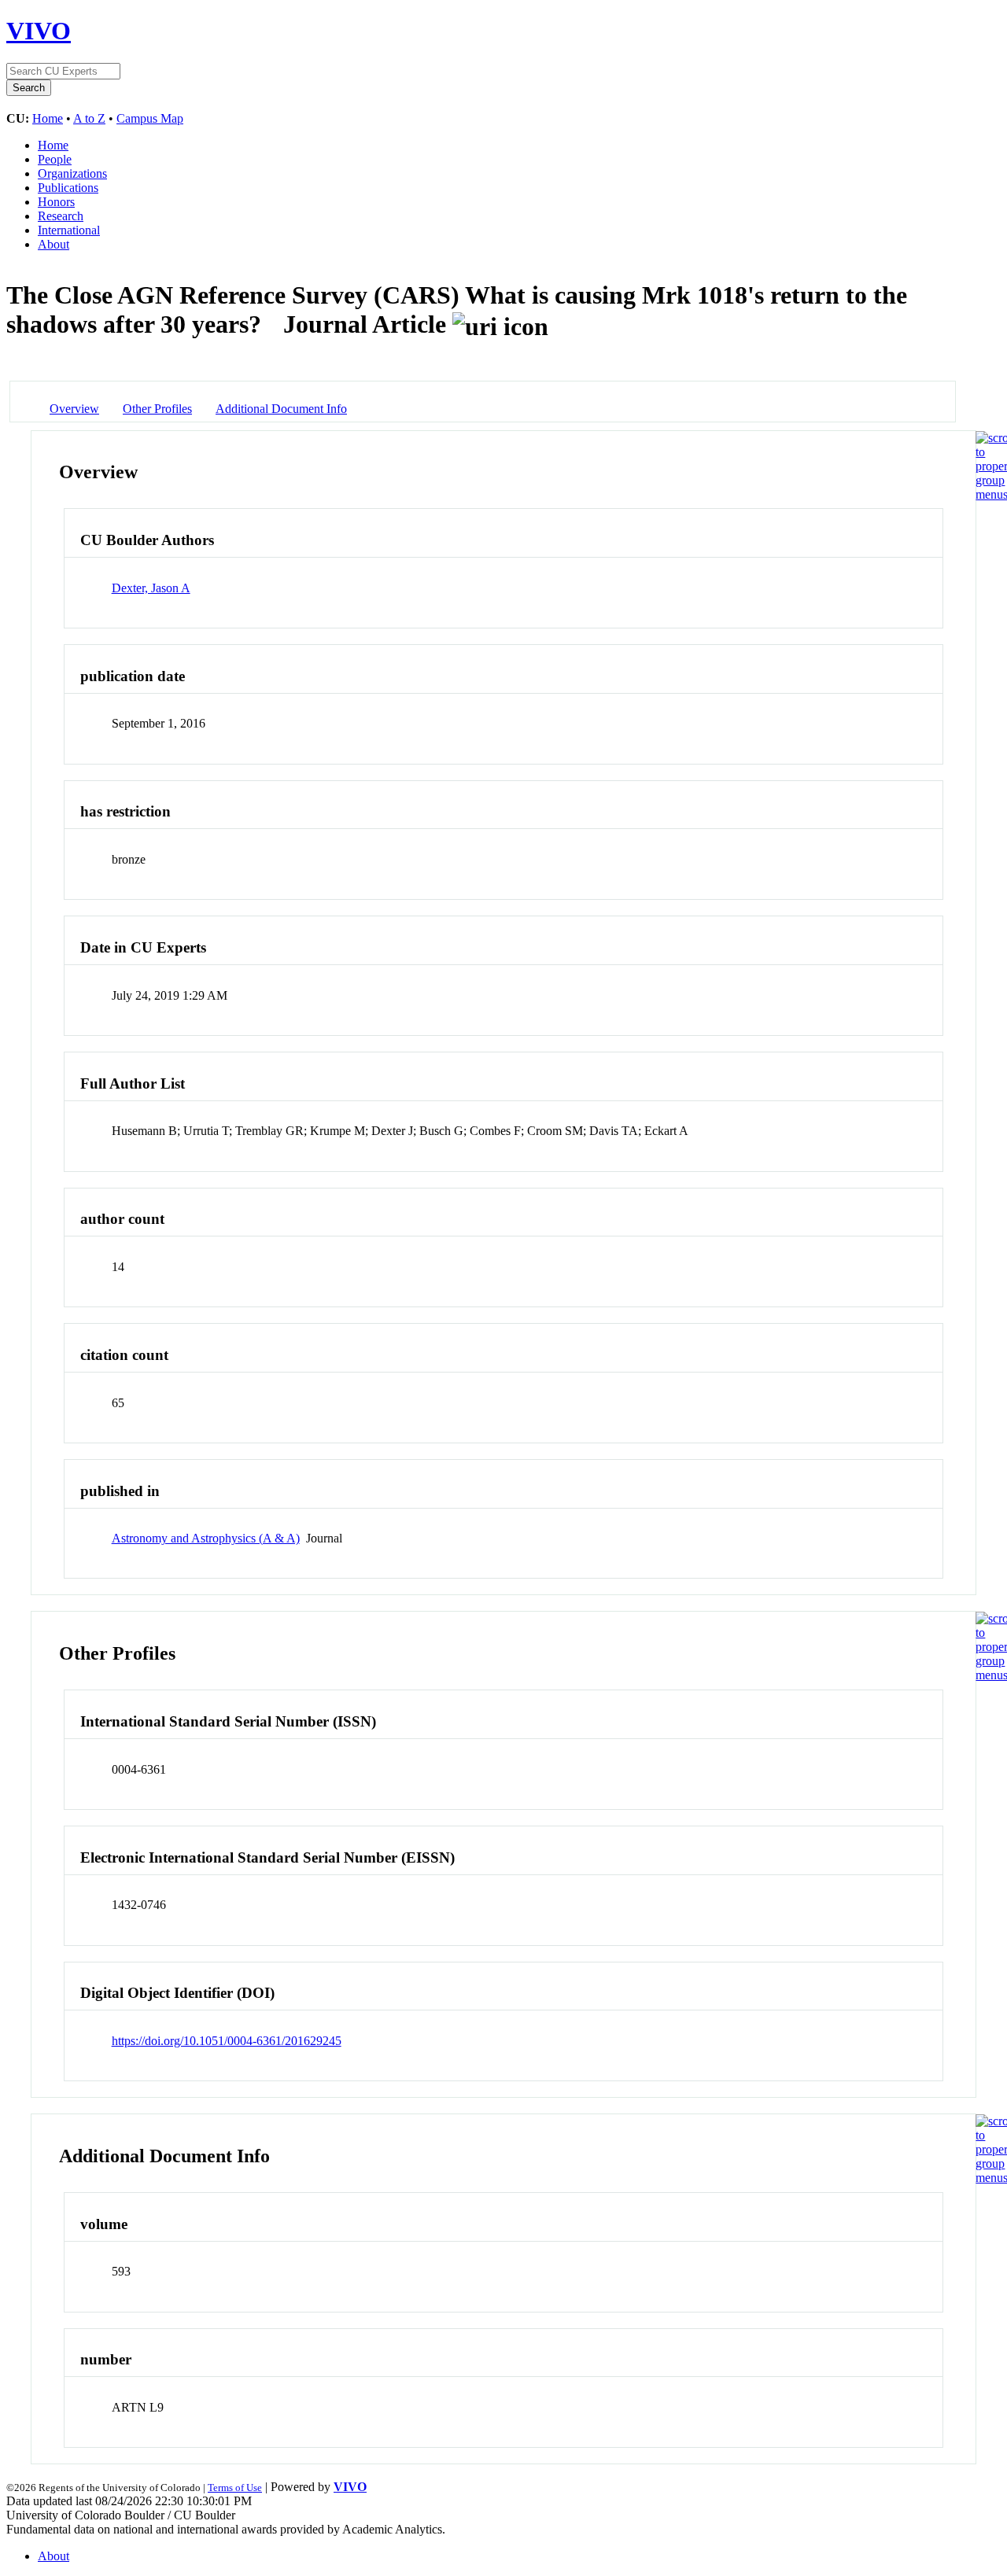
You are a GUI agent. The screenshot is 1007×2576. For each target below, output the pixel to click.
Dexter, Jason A (151, 588)
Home (48, 118)
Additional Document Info (281, 409)
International (69, 230)
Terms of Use (235, 2488)
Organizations (72, 173)
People (55, 159)
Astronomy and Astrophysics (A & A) (206, 1538)
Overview (74, 409)
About (53, 244)
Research (61, 216)
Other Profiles (157, 409)
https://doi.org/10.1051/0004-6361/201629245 (227, 2041)
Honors (56, 202)
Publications (68, 188)
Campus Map (150, 118)
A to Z (89, 118)
